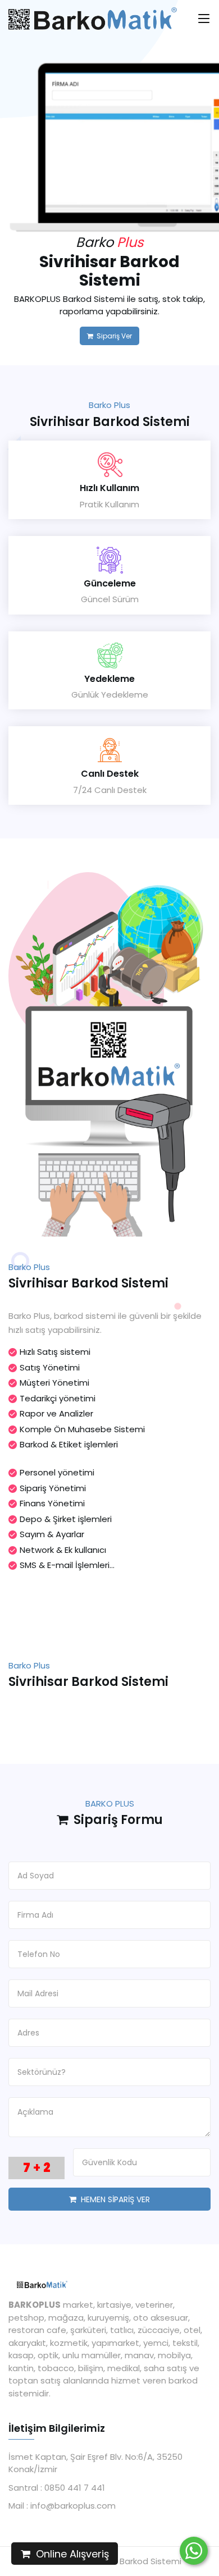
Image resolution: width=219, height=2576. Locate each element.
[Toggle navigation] (204, 22)
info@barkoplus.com (72, 2506)
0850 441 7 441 (74, 2488)
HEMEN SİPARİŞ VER (113, 2199)
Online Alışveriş (70, 2554)
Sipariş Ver (113, 336)
